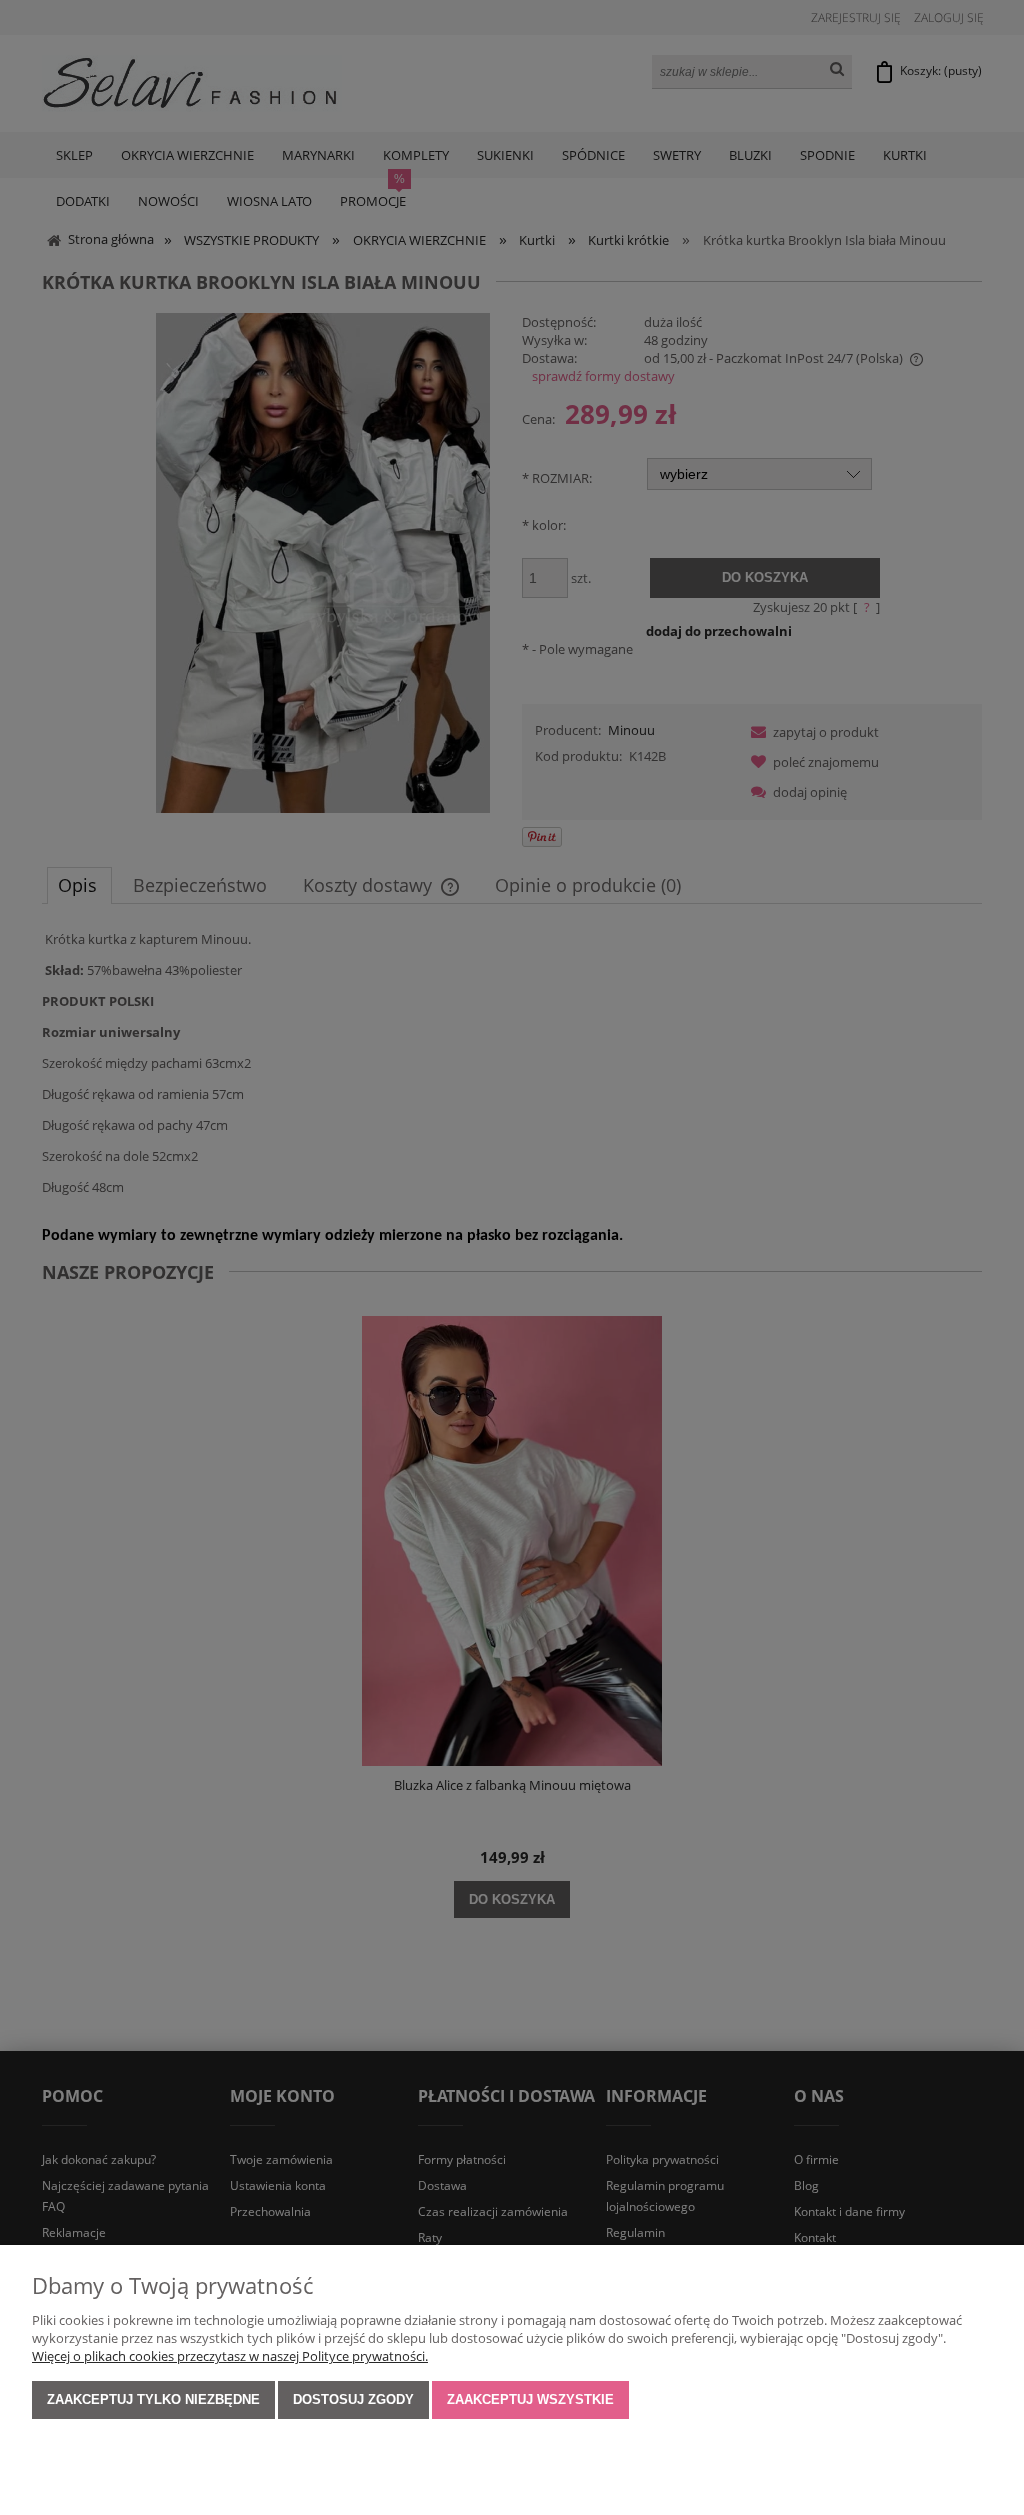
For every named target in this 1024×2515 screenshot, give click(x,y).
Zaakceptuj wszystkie (530, 2399)
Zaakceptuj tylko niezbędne (153, 2399)
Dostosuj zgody (353, 2399)
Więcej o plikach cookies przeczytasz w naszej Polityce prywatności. (230, 2356)
